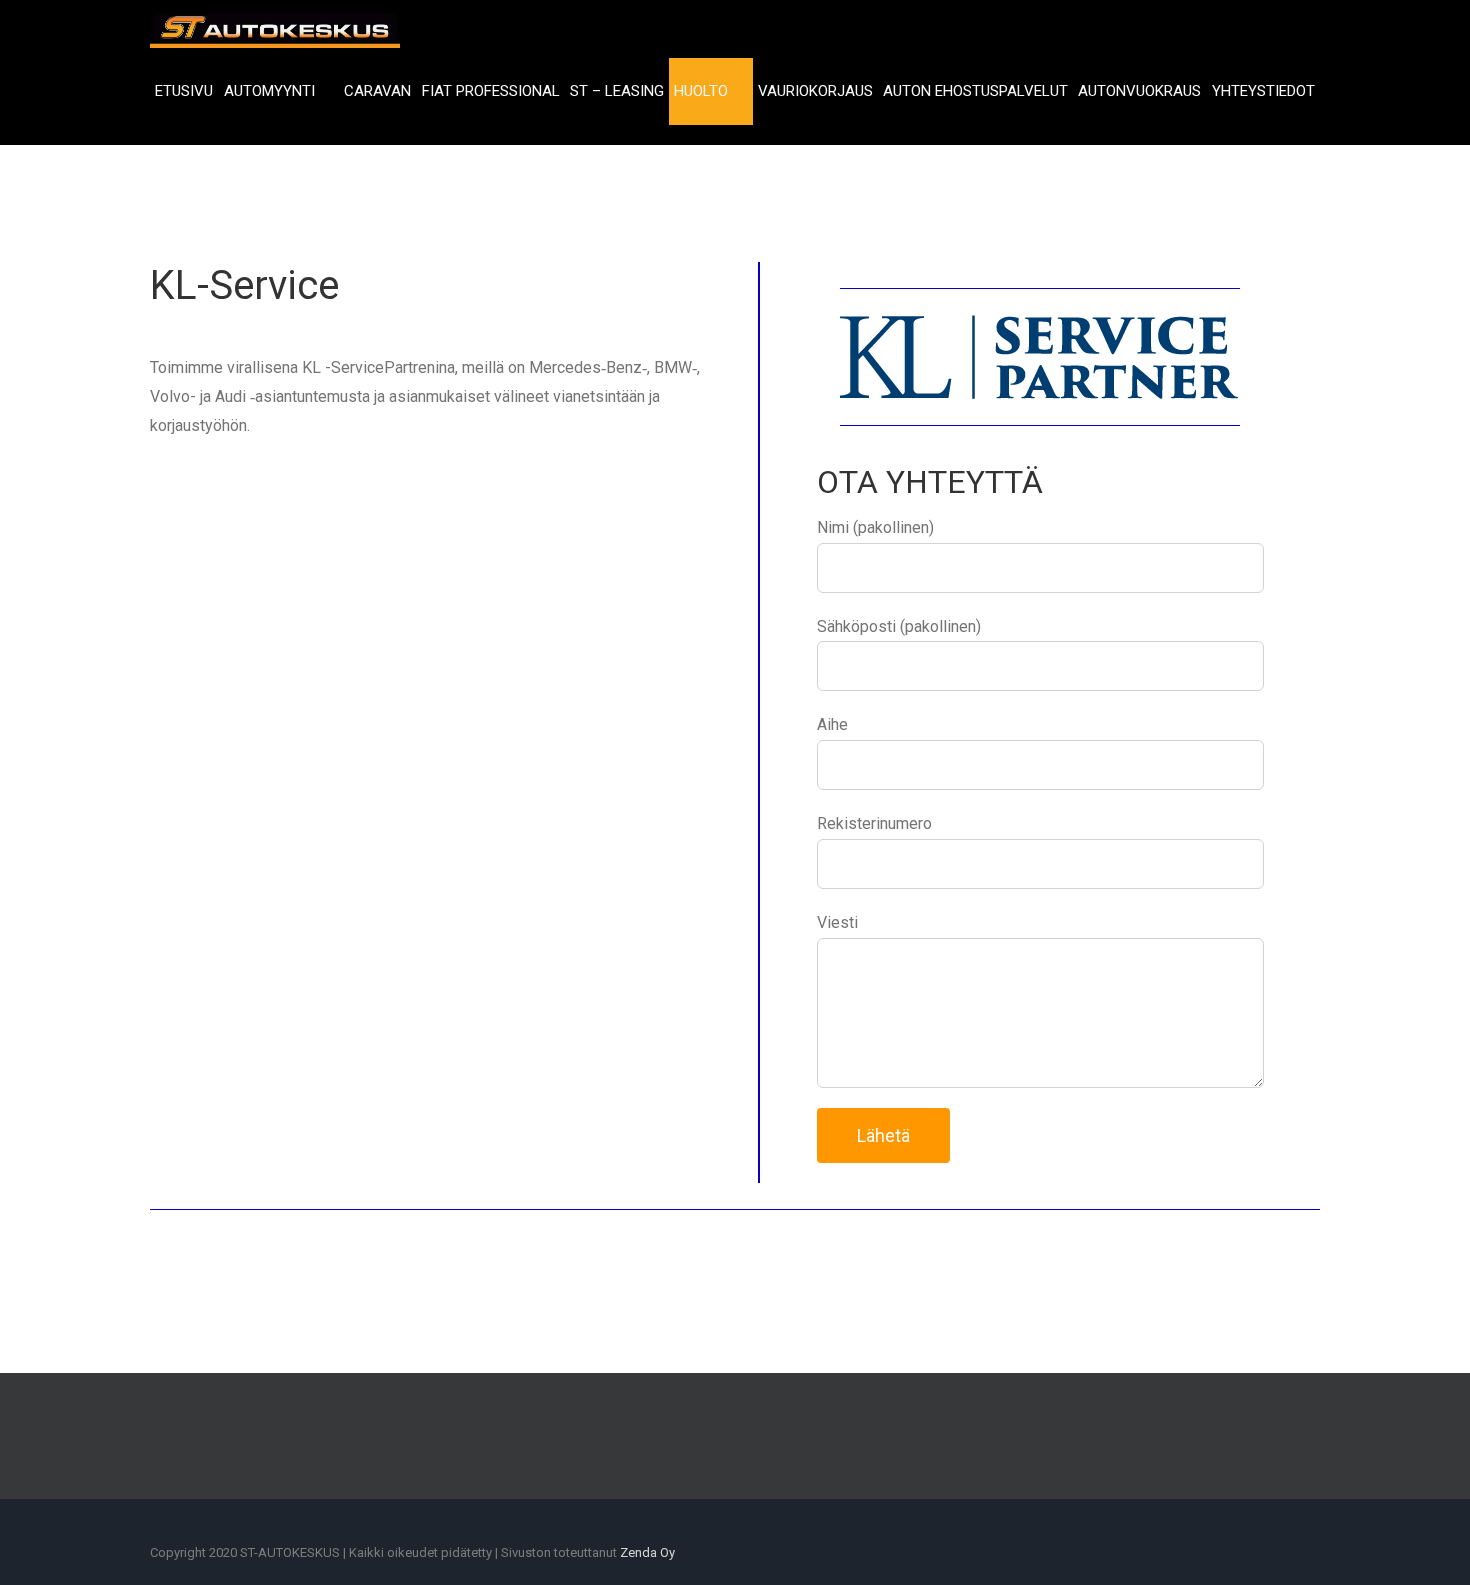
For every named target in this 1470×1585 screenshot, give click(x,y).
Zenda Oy (647, 1552)
